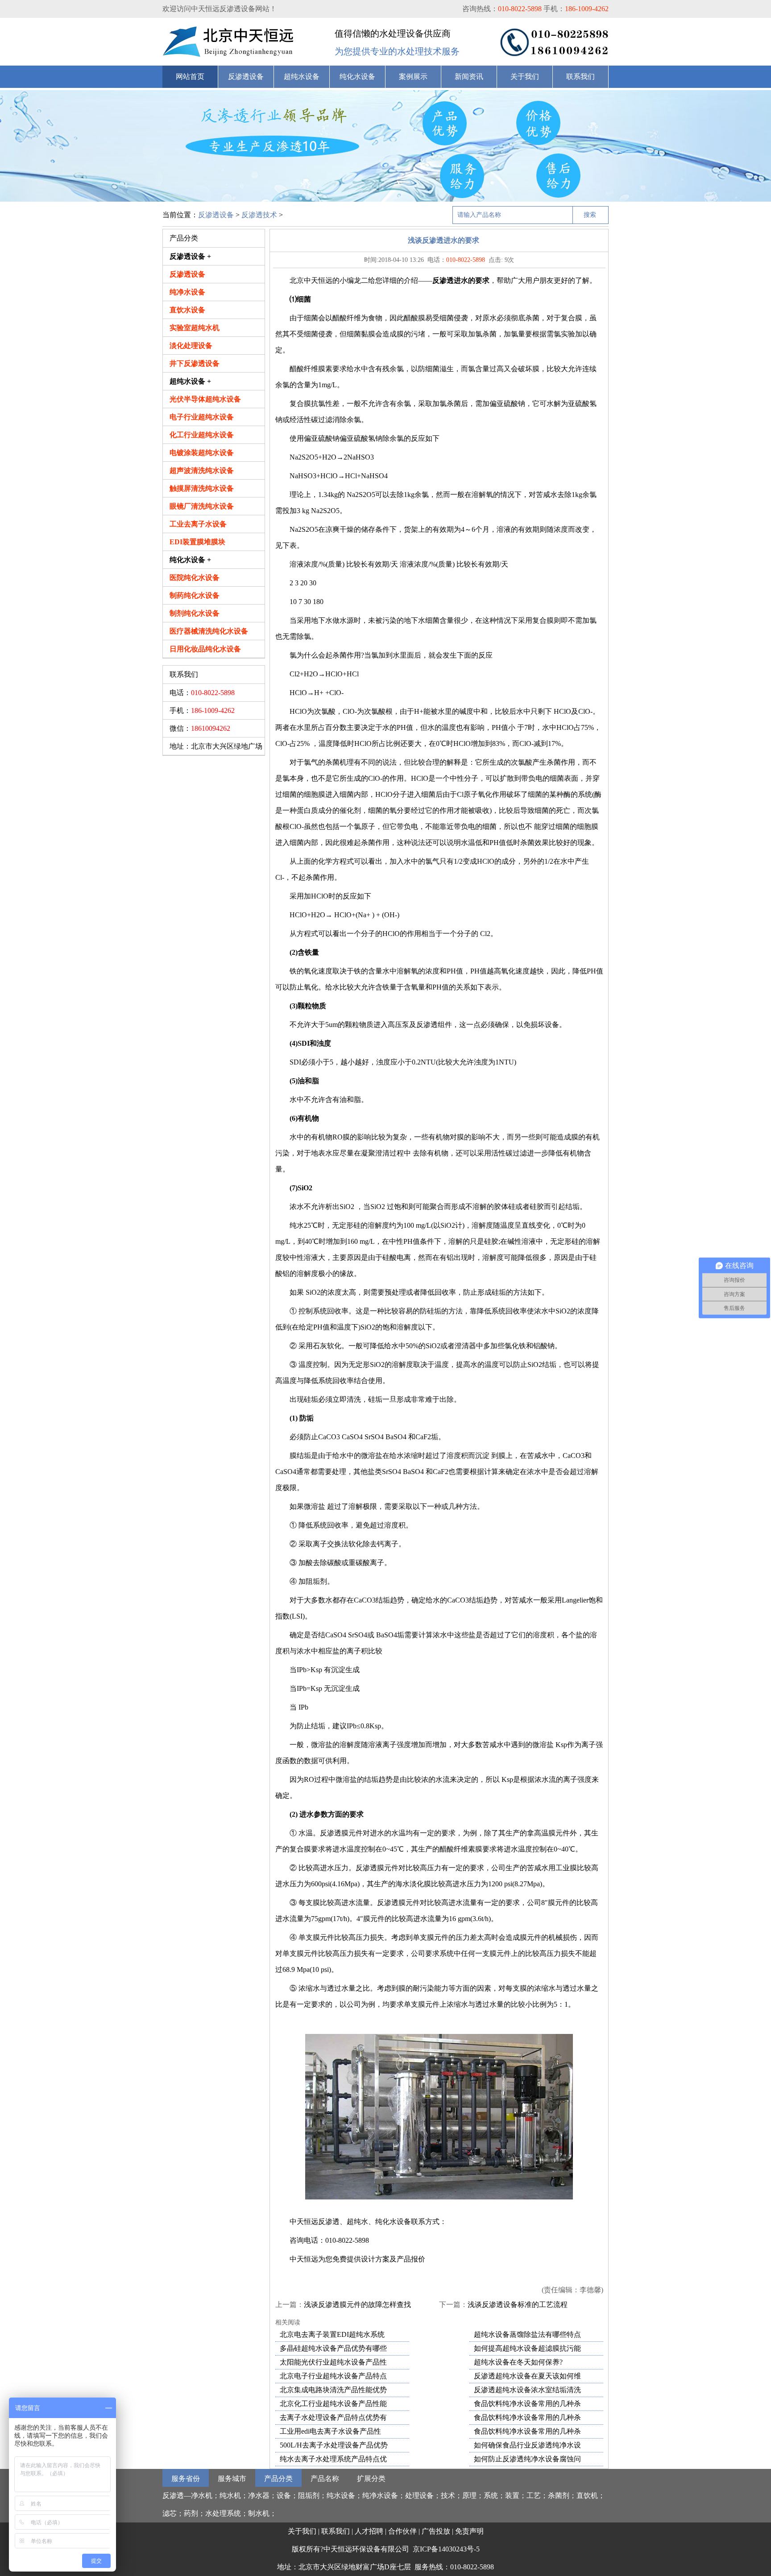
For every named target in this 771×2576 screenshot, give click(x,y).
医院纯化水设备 (195, 578)
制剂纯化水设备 (195, 613)
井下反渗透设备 (195, 363)
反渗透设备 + (190, 256)
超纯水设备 (302, 77)
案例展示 (413, 77)
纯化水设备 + (190, 560)
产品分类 (278, 2479)
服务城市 (232, 2479)
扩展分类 (371, 2479)
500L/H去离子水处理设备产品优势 (334, 2445)
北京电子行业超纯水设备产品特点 (333, 2376)
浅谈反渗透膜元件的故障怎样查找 (357, 2305)
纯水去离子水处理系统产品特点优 (333, 2459)
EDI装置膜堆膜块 (197, 542)
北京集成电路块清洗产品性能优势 (333, 2390)
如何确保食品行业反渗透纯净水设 (527, 2445)
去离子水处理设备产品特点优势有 (333, 2417)
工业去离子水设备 (198, 524)
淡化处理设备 (191, 346)
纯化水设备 (357, 77)
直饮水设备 (187, 310)
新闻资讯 (469, 77)
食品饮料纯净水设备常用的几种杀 (527, 2404)
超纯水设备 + (190, 381)
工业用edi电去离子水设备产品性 (330, 2431)
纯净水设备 (187, 292)
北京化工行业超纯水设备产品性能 (333, 2404)
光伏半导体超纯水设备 (205, 399)
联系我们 (580, 77)
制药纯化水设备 (195, 595)
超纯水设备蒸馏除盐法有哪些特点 (527, 2334)
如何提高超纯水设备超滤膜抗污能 (527, 2348)
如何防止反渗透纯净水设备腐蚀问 (527, 2459)
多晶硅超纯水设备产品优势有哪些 (333, 2348)
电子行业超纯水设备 (202, 417)
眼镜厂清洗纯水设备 (202, 506)
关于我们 (525, 77)
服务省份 (186, 2479)
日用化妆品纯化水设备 (205, 649)
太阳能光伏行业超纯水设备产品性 (333, 2362)
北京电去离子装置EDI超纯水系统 (332, 2334)
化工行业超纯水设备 (202, 435)
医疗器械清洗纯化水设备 (209, 631)
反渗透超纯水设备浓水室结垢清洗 (527, 2390)
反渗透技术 (259, 215)
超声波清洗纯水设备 (202, 470)
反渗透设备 (246, 77)
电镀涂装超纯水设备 (202, 453)
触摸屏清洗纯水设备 (202, 488)
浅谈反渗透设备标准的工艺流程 (518, 2305)
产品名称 (325, 2479)
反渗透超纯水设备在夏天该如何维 (527, 2376)
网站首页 (190, 77)
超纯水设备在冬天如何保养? (518, 2362)
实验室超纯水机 (195, 328)
